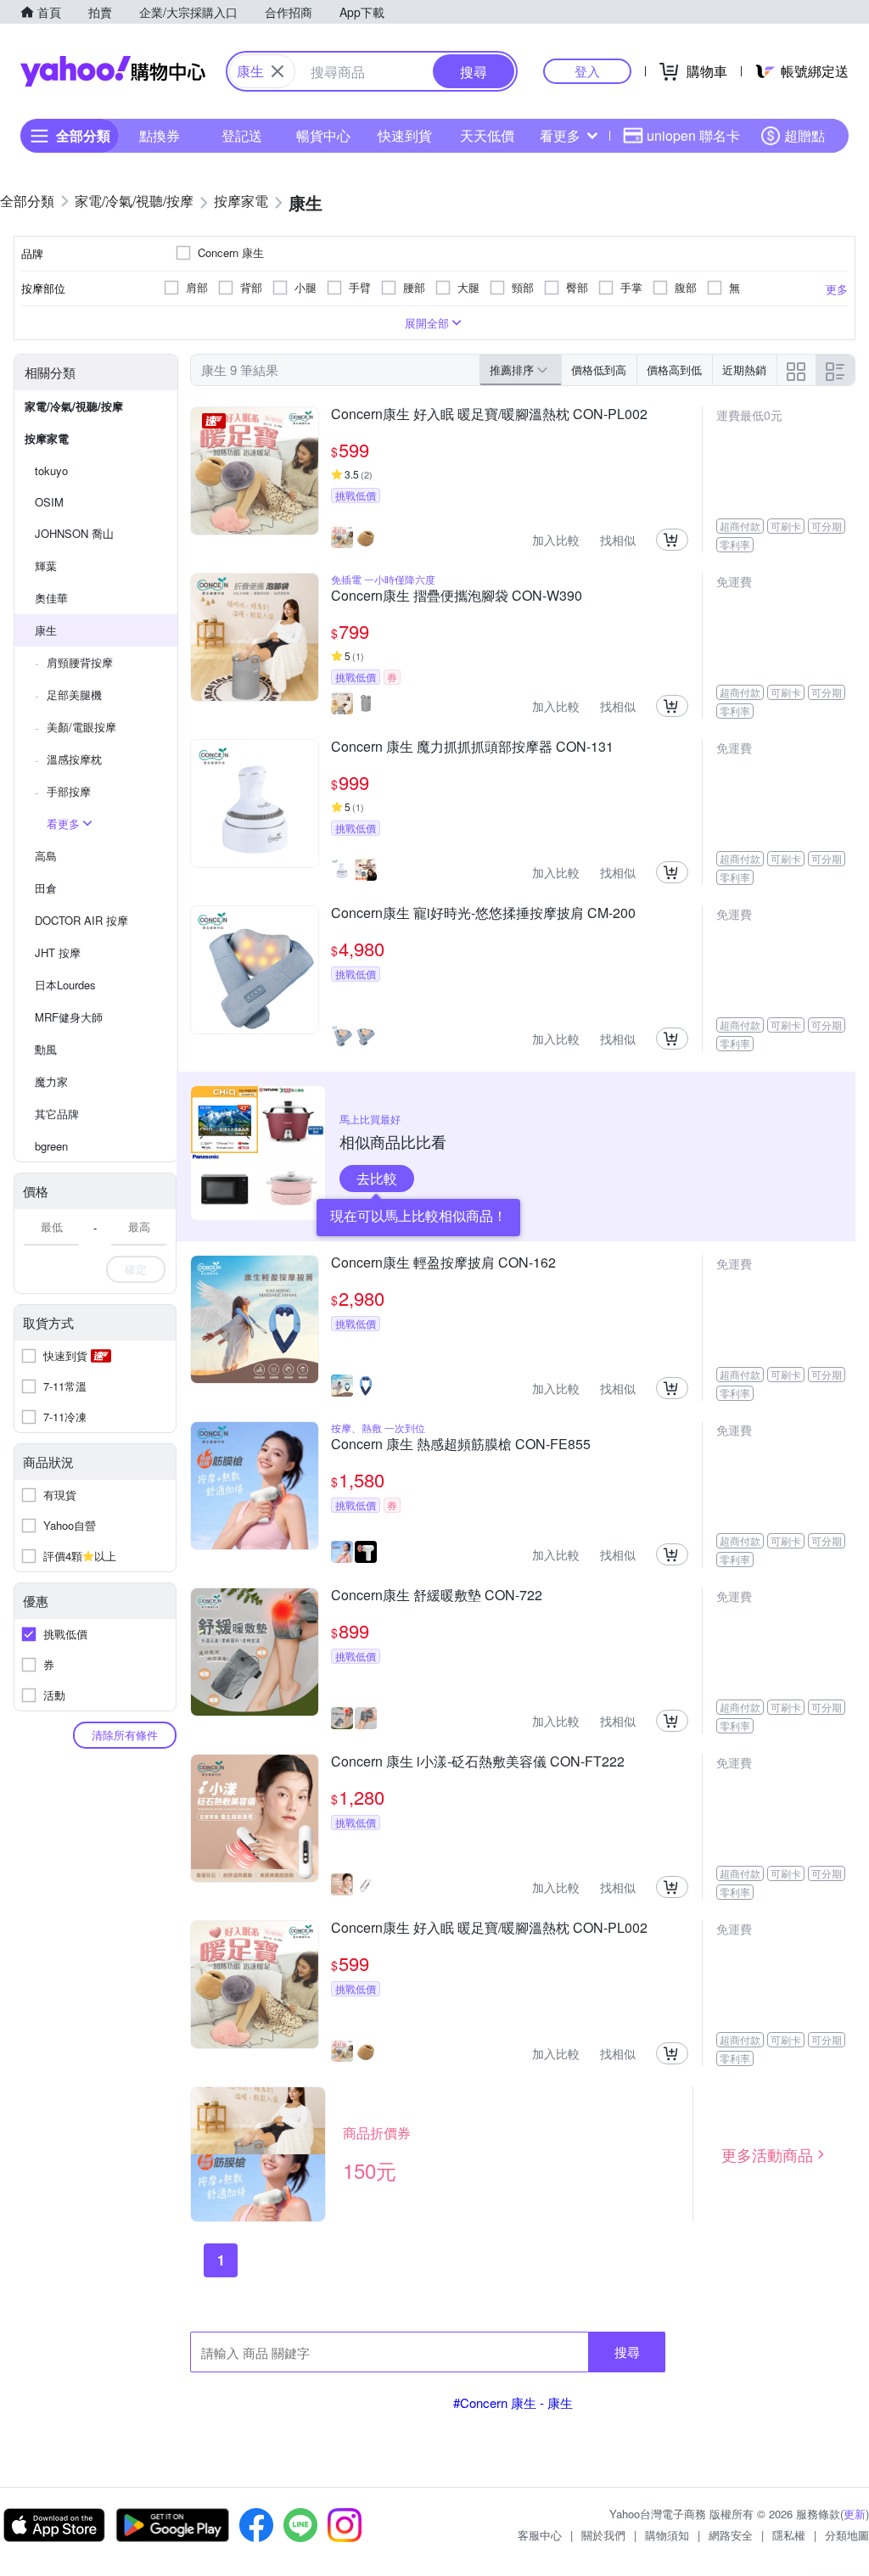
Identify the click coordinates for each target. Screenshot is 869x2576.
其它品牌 (57, 1114)
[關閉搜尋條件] (278, 71)
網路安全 (731, 2535)
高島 (46, 856)
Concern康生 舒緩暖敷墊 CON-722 (437, 1596)
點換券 (160, 135)
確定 (136, 1269)
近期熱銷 (744, 370)
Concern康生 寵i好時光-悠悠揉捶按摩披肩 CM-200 (483, 914)
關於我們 (603, 2535)
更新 (855, 2514)
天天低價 (487, 135)
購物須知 (667, 2535)
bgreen (51, 1146)
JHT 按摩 (58, 952)
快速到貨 (405, 135)
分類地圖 (847, 2535)
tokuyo (51, 470)
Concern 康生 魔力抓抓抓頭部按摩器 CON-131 (472, 748)
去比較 (377, 1178)
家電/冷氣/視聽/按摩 (74, 406)
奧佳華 (51, 598)
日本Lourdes (65, 985)
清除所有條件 (125, 1735)
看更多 (560, 135)
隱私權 (789, 2535)
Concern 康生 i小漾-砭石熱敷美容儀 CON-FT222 (478, 1762)
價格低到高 (599, 370)
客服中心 (540, 2535)
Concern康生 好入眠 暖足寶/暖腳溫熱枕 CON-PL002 (489, 415)
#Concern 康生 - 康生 (513, 2402)
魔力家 (51, 1081)
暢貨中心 (323, 135)
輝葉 (46, 566)
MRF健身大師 (69, 1017)
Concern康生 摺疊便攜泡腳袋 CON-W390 (457, 596)
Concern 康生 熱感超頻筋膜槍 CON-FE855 (461, 1445)
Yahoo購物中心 (113, 71)
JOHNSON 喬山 (74, 533)
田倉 (46, 888)
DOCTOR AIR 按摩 (81, 920)
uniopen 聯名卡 (693, 135)
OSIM (49, 502)
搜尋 (627, 2352)
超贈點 (805, 135)
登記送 (242, 135)
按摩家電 (47, 438)
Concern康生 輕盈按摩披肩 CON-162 (443, 1263)
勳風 (46, 1049)
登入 (587, 71)
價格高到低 (674, 370)
